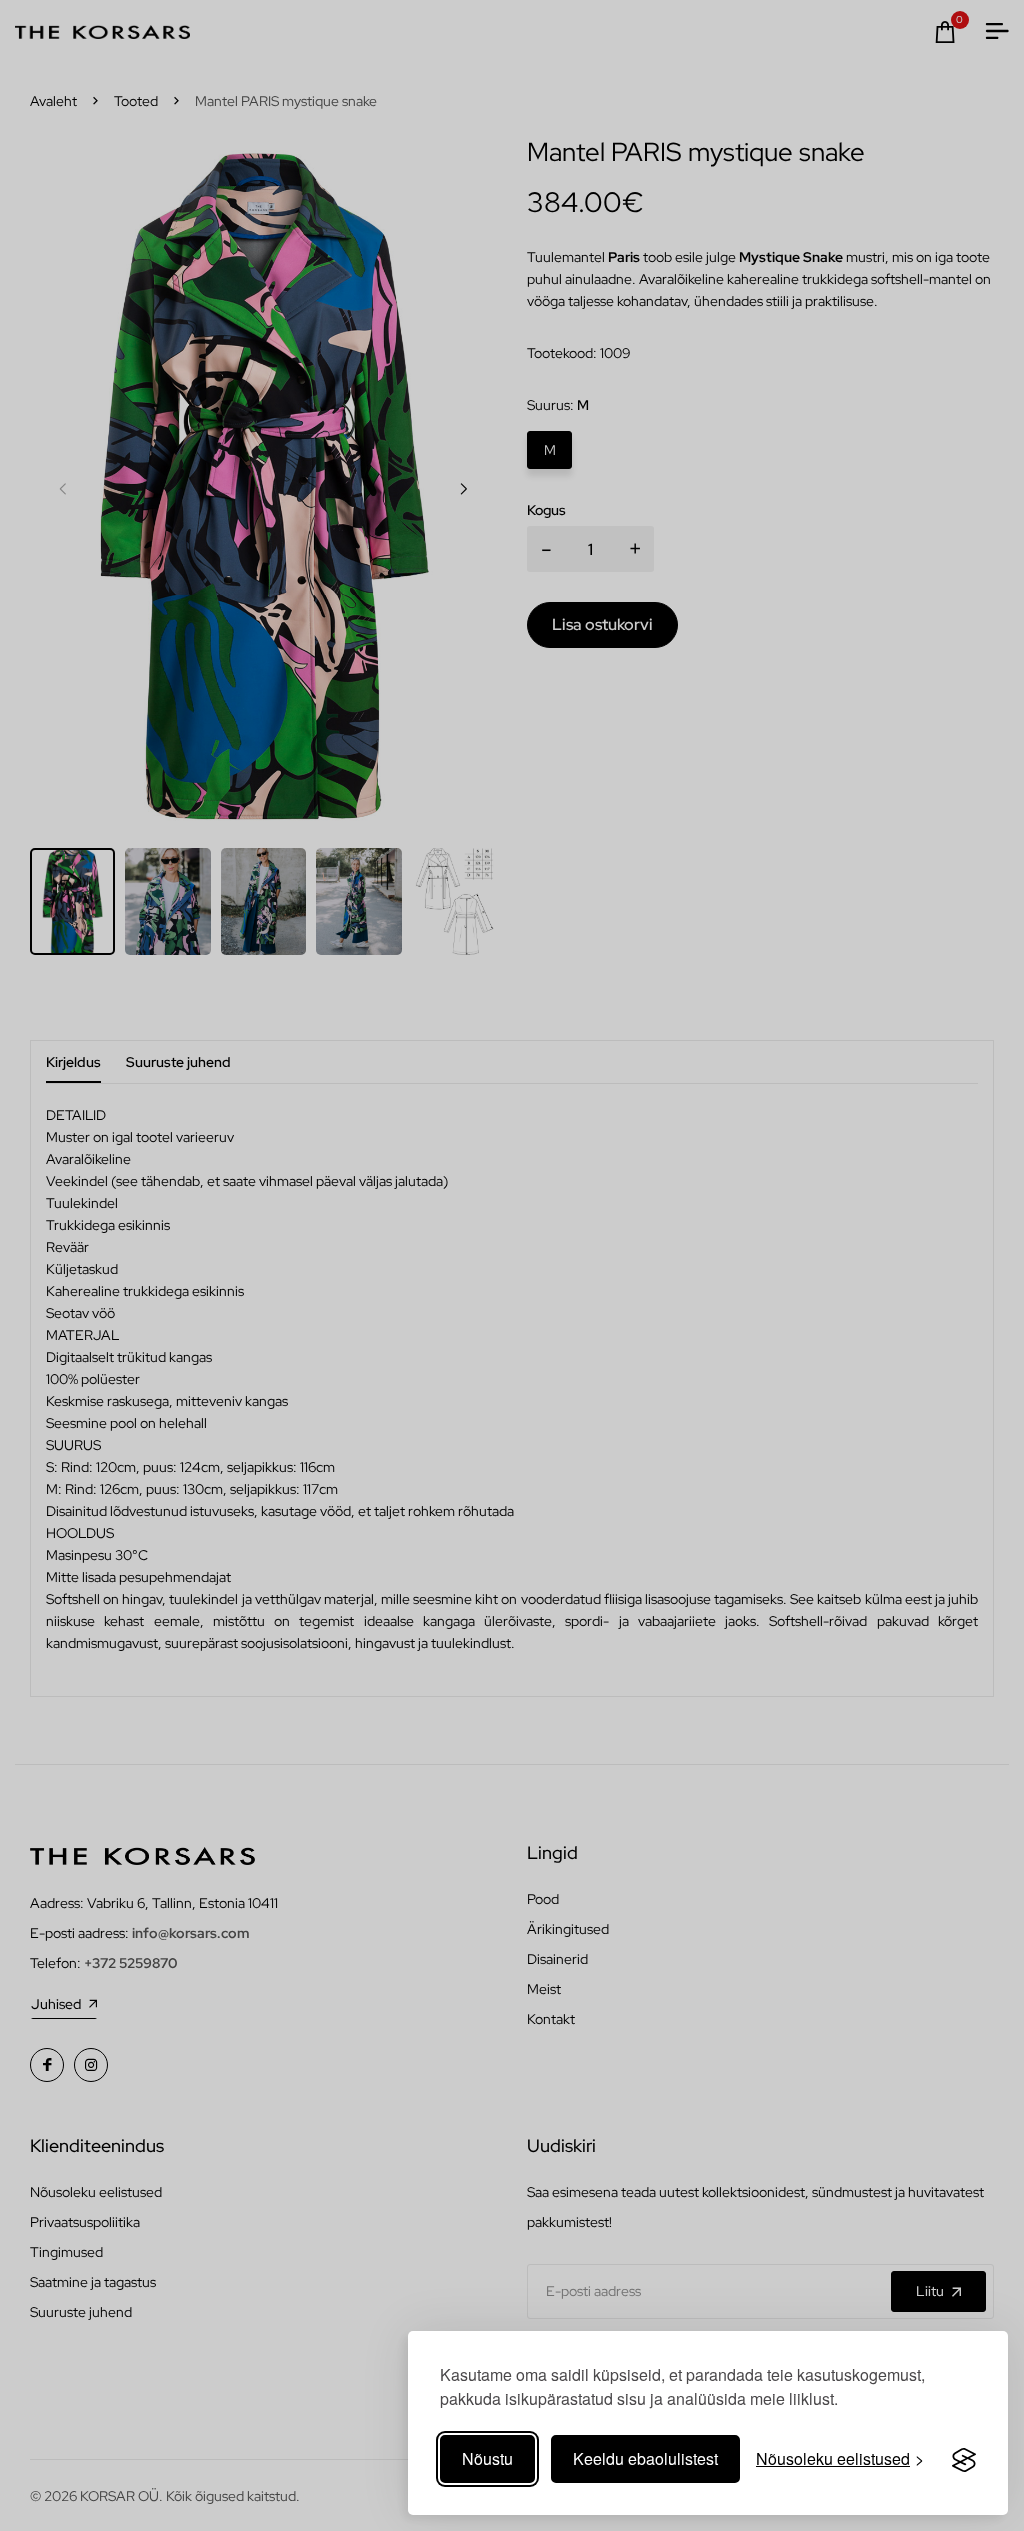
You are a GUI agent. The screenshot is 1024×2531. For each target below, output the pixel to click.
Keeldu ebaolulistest (645, 2458)
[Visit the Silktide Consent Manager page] (964, 2459)
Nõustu (487, 2458)
